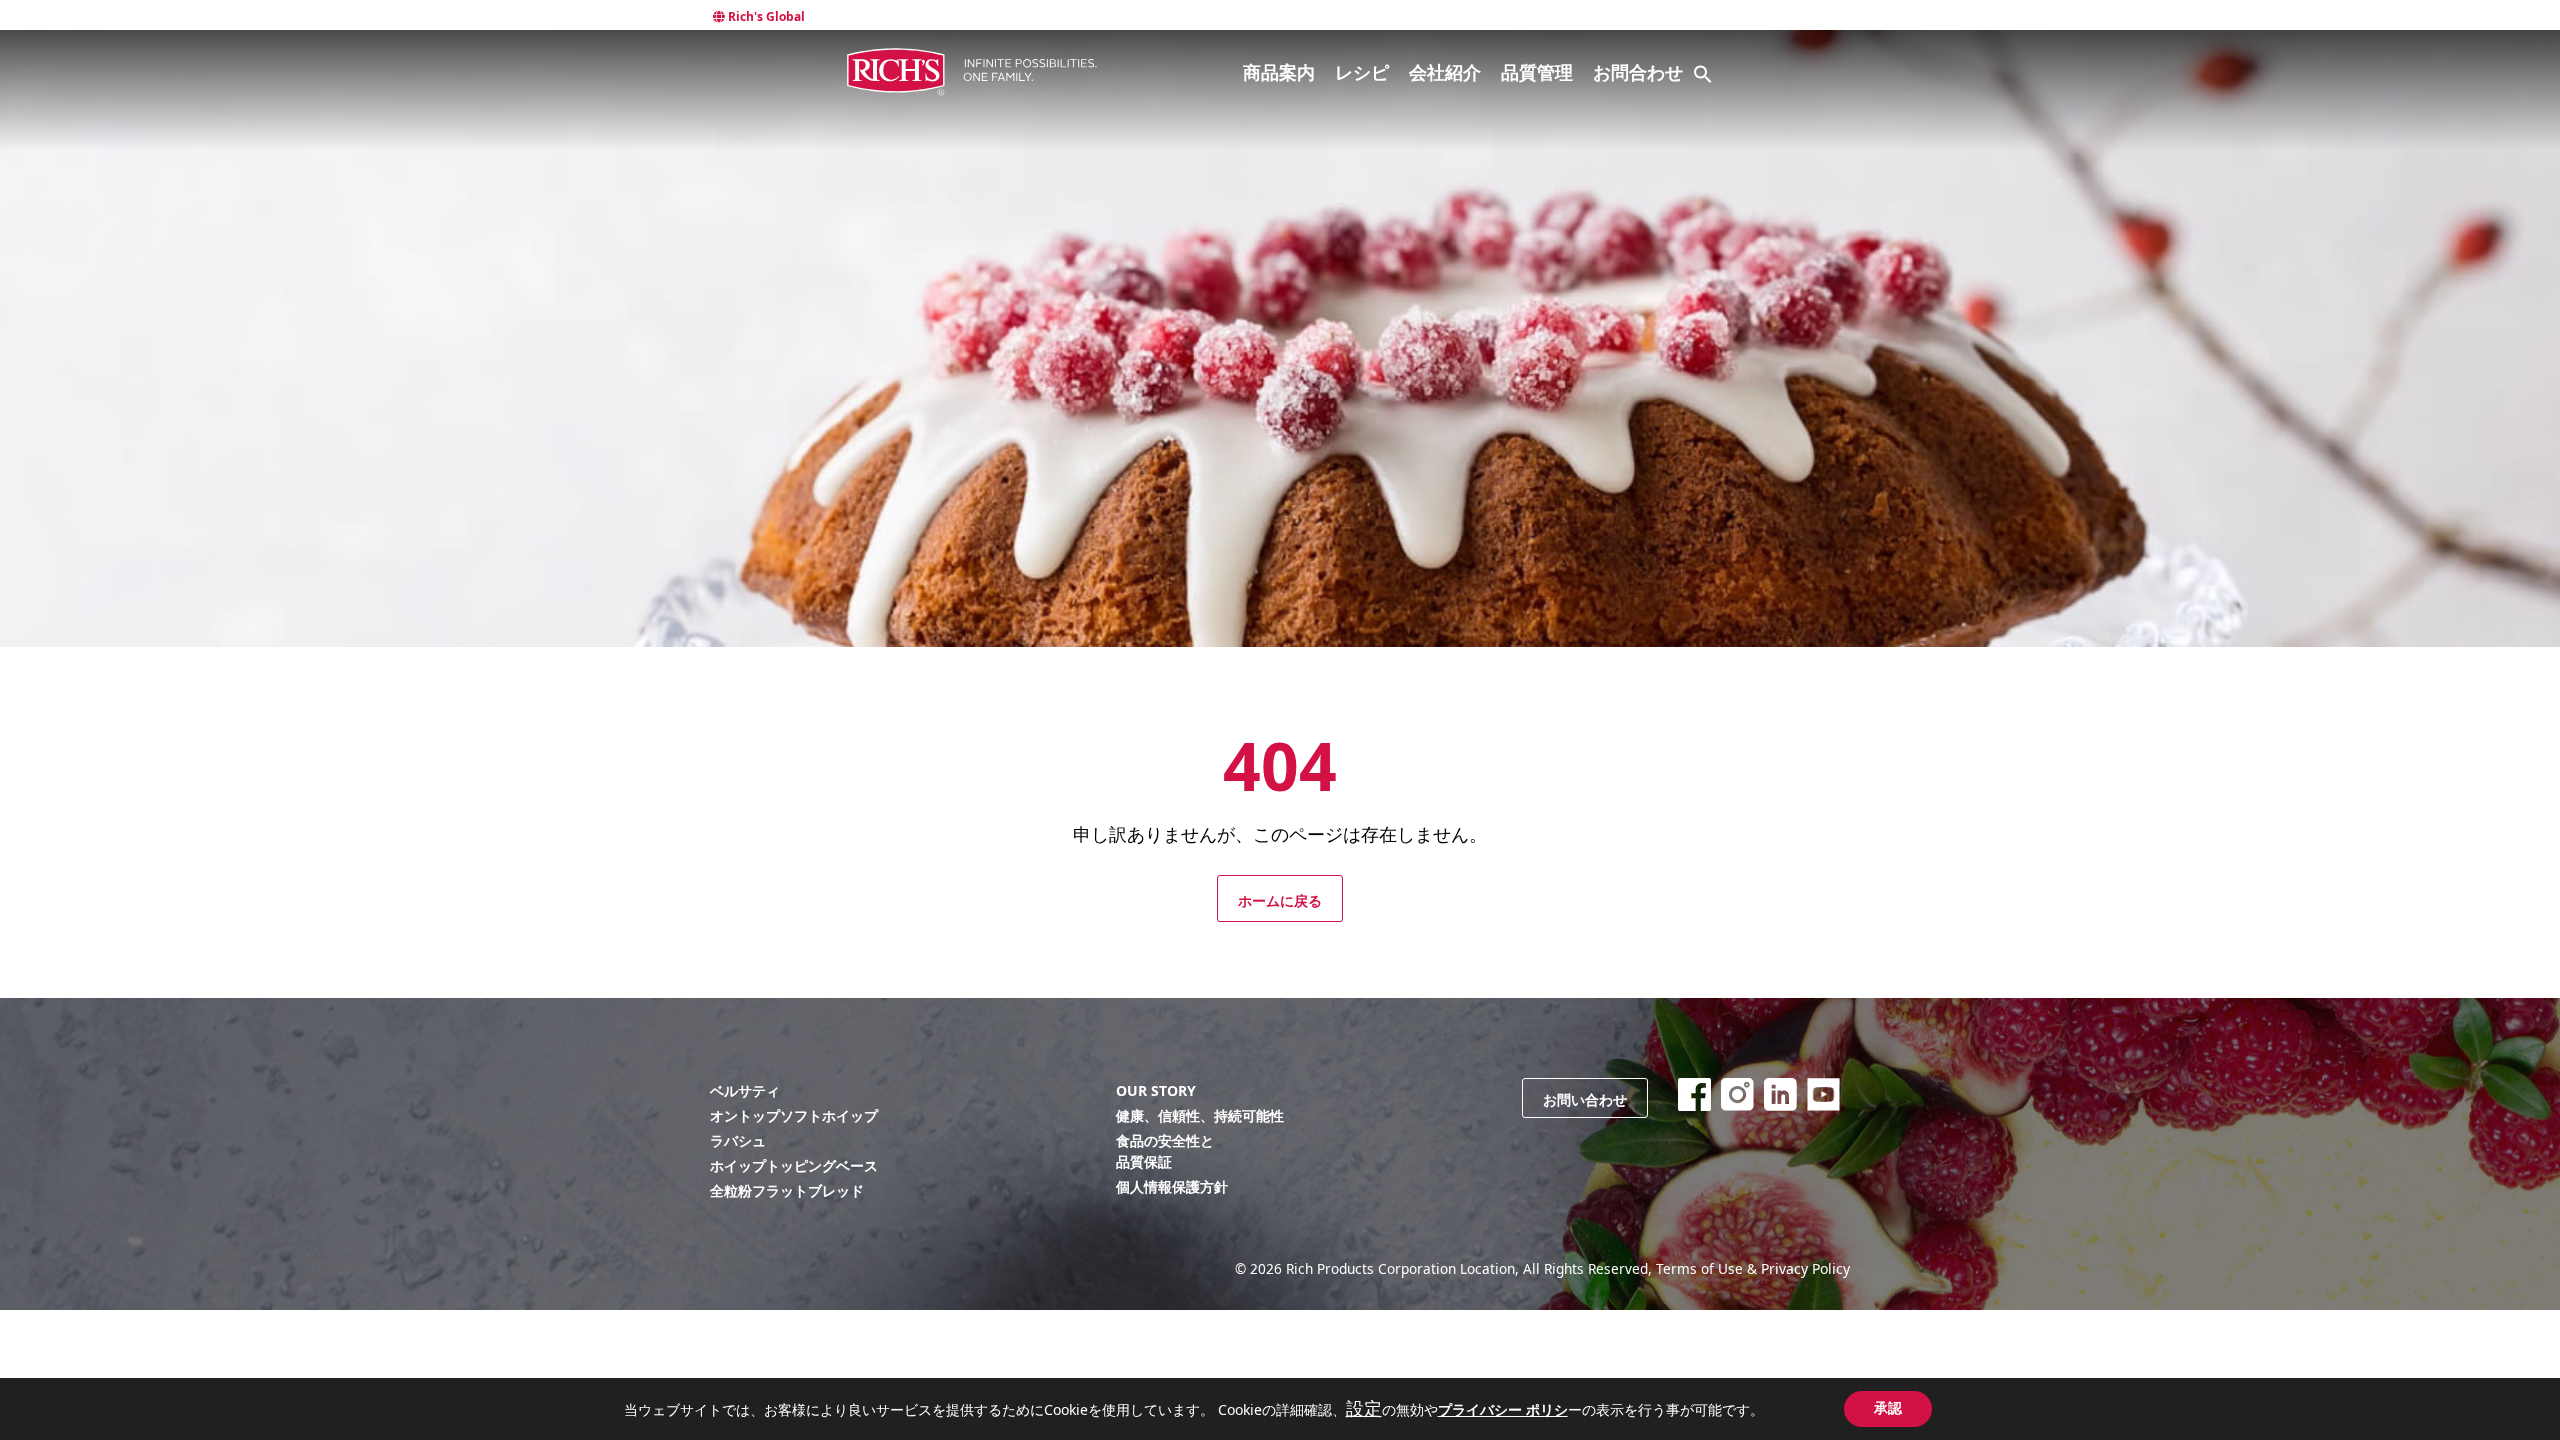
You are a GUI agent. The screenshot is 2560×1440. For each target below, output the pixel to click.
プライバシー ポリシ (1503, 1409)
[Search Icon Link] (1703, 74)
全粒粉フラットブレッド (787, 1190)
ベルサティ (745, 1090)
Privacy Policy (1805, 1268)
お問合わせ (1638, 72)
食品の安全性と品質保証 (1165, 1151)
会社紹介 (1445, 72)
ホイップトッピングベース (794, 1165)
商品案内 (1279, 72)
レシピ (1362, 72)
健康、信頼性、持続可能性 (1200, 1115)
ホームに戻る (1280, 901)
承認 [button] (1888, 1408)
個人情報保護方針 (1172, 1186)
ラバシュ (738, 1140)
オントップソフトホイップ (794, 1115)
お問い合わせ (1585, 1099)
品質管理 (1537, 72)
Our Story (1156, 1090)
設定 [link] (1364, 1408)
